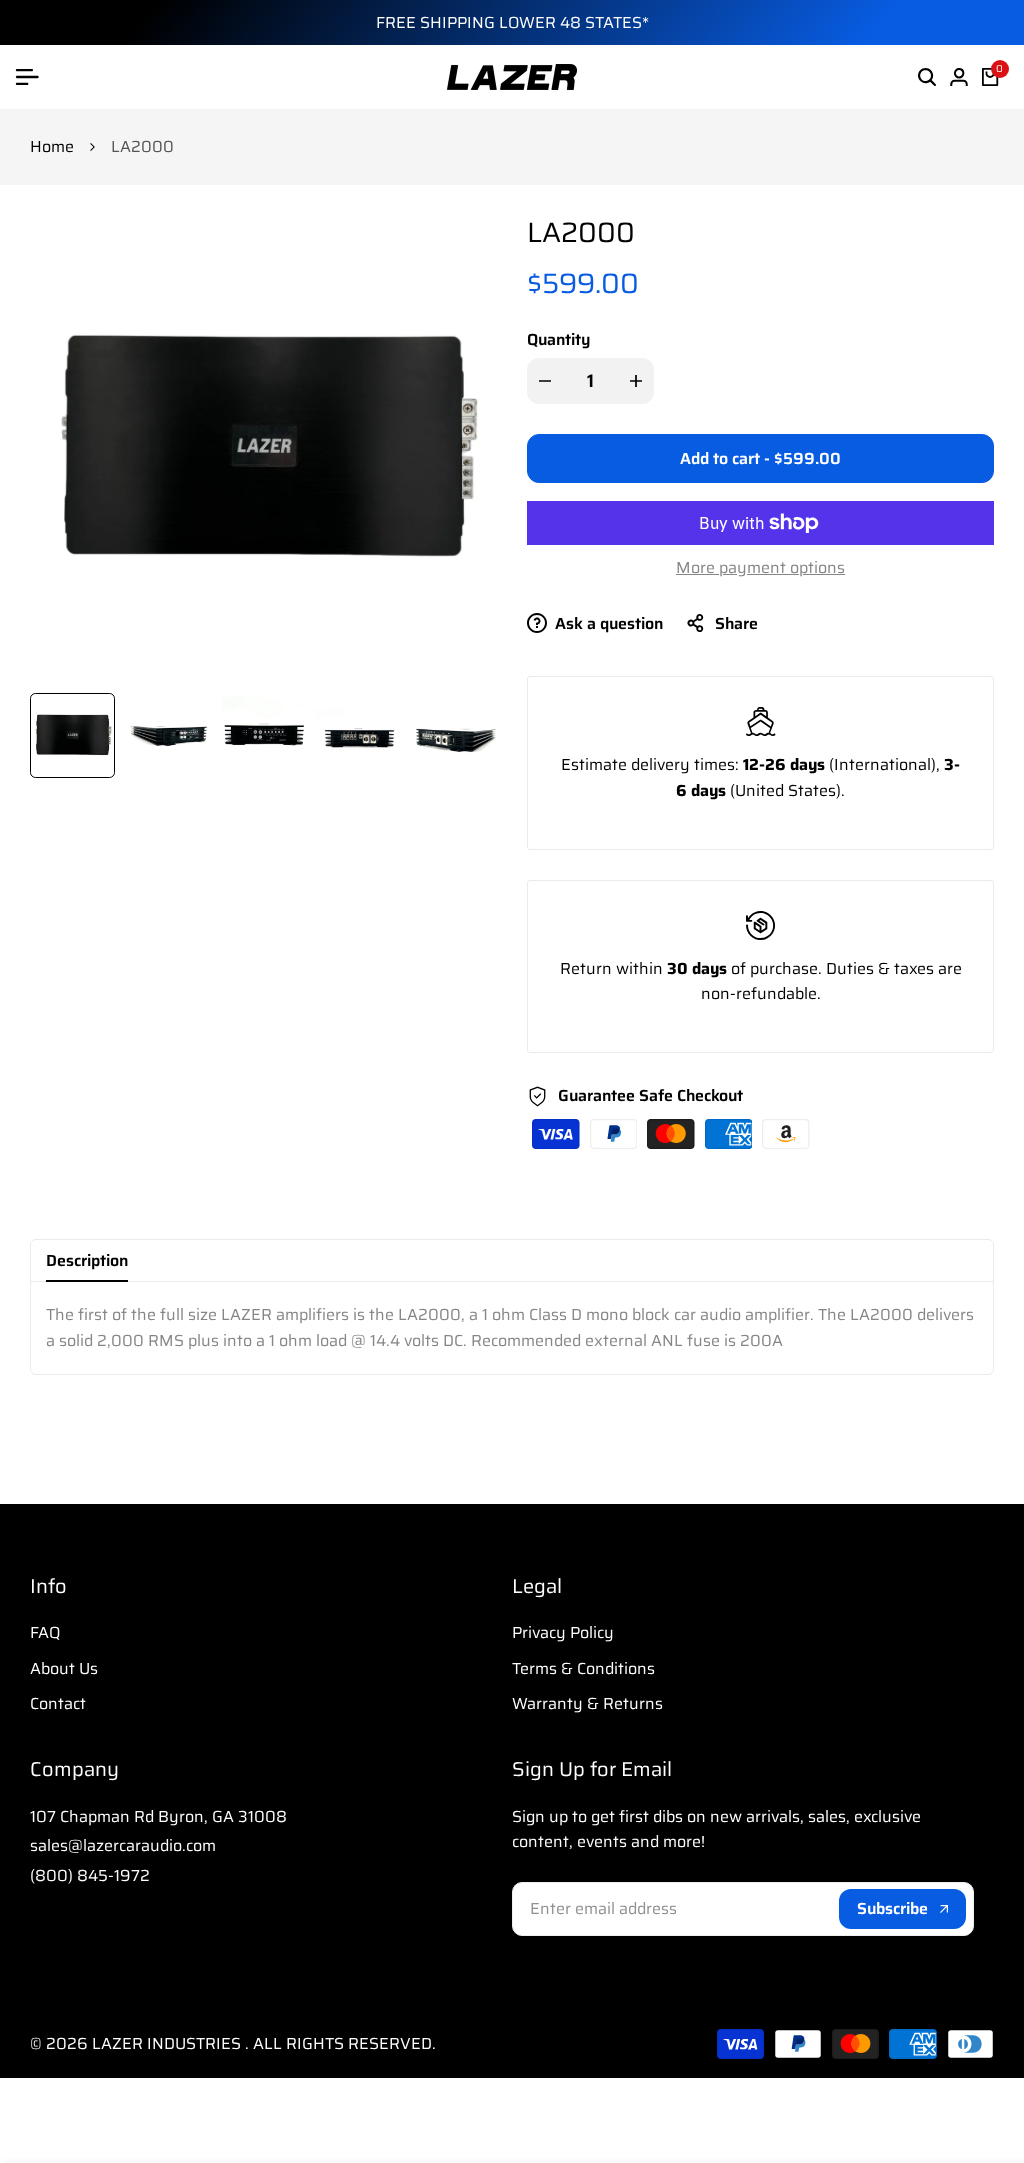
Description (87, 1260)
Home (52, 146)
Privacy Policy (563, 1632)
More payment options (760, 567)
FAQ (45, 1632)
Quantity (558, 339)
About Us (64, 1668)
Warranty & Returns (587, 1703)
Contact (58, 1703)
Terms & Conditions (583, 1668)
